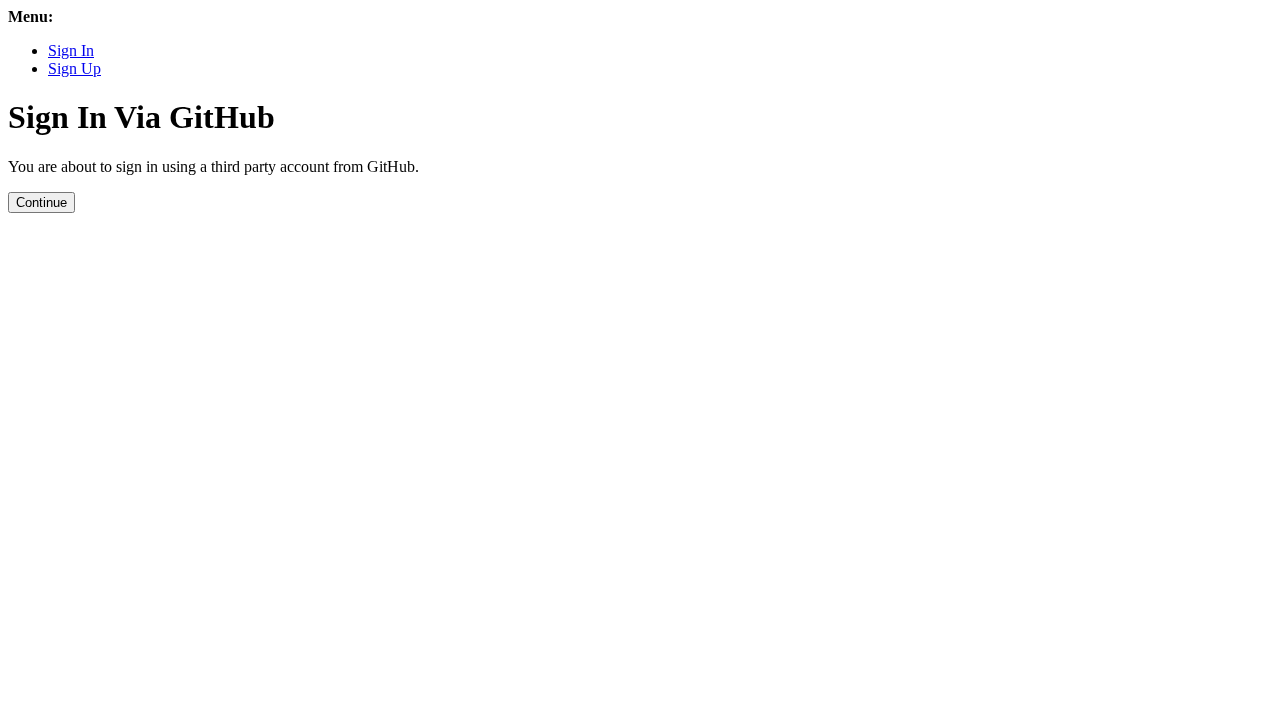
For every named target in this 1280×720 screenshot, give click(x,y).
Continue (41, 202)
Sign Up (74, 68)
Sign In (71, 50)
